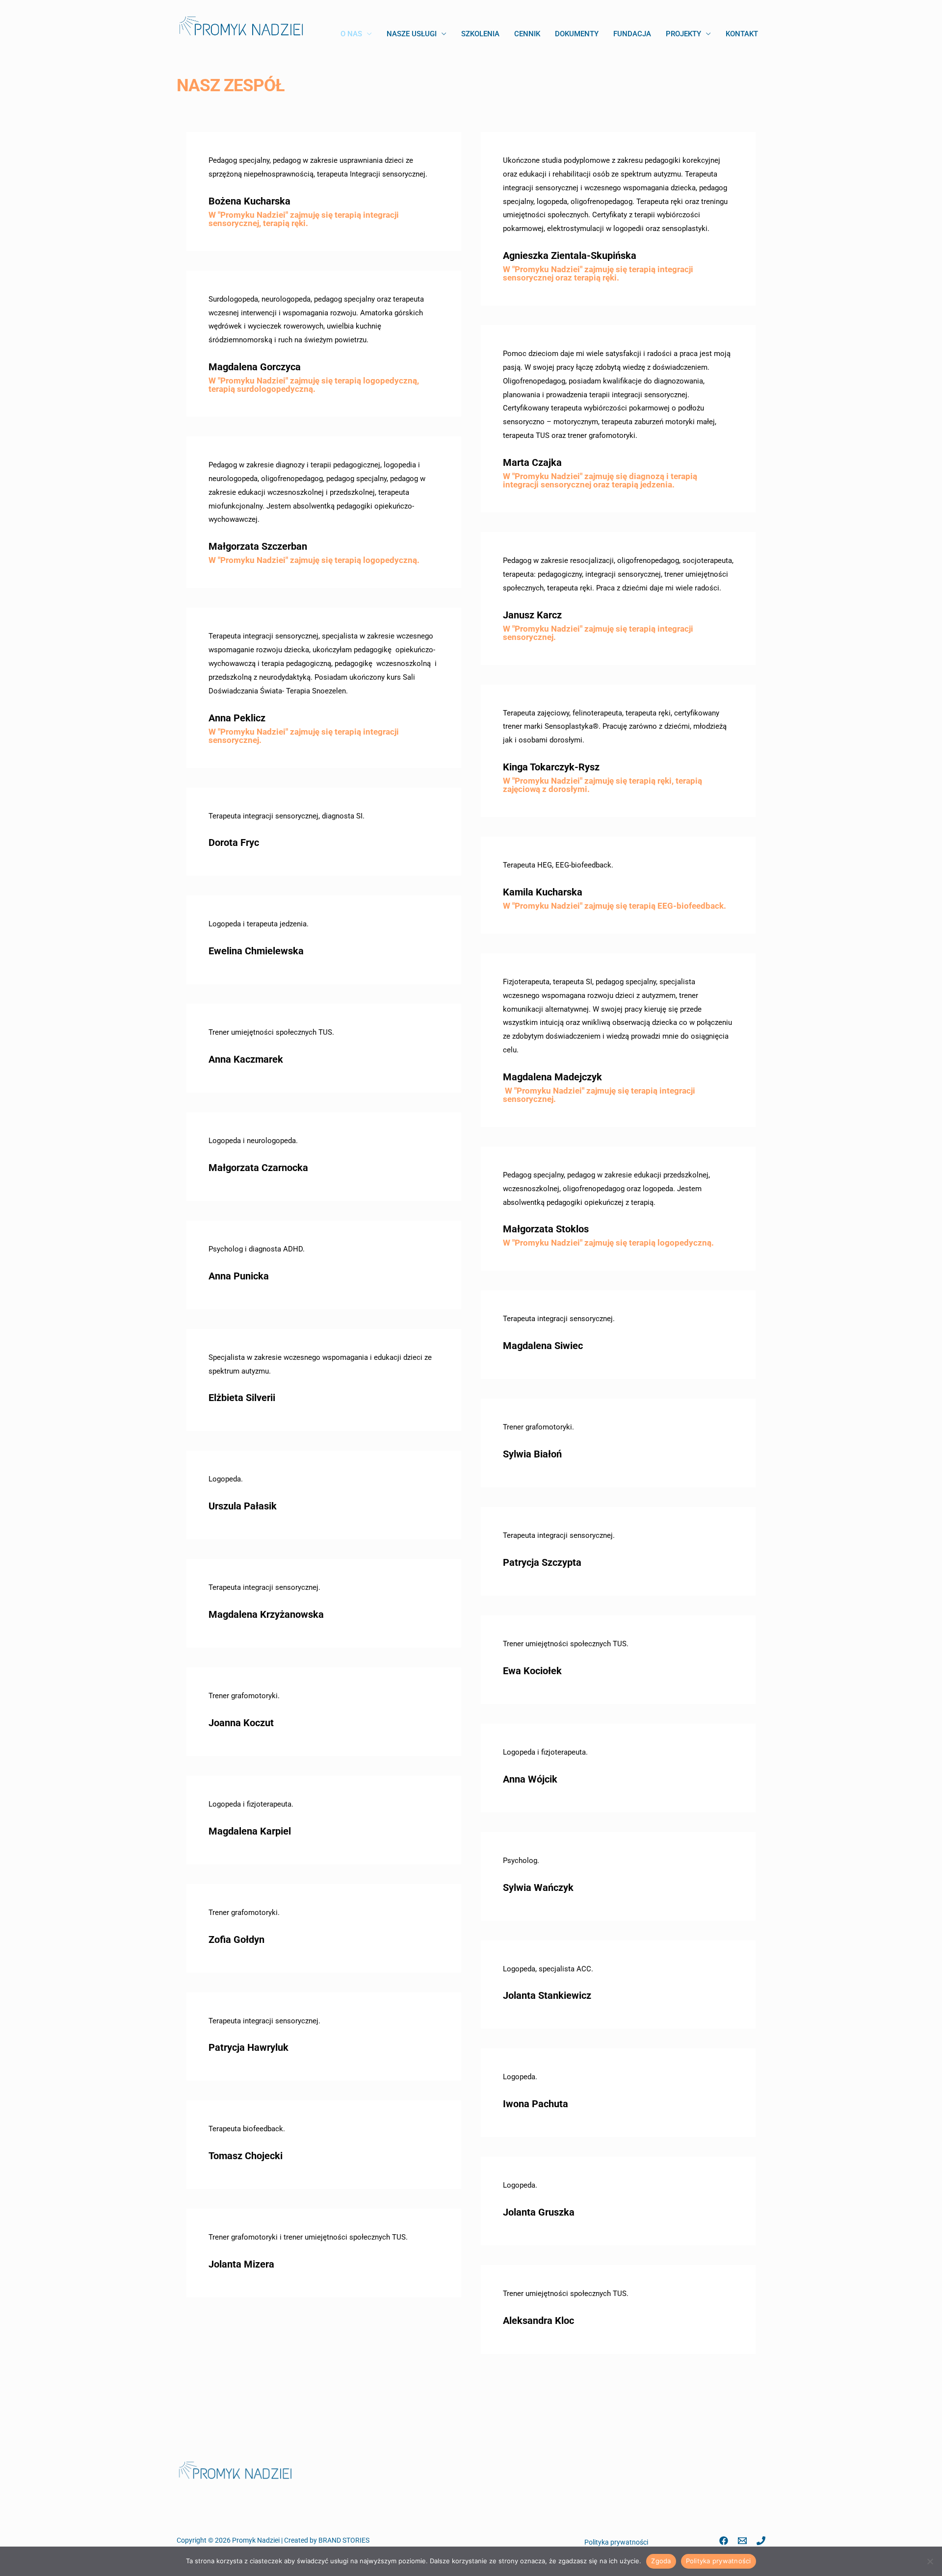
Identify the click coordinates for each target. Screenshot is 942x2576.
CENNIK (527, 34)
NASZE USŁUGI (412, 34)
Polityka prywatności (616, 2542)
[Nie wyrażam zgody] (930, 2561)
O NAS (351, 34)
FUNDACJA (632, 34)
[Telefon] (761, 2541)
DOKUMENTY (577, 34)
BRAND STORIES (344, 2540)
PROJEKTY (683, 34)
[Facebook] (724, 2541)
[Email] (742, 2541)
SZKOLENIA (480, 34)
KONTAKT (742, 34)
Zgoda (661, 2561)
